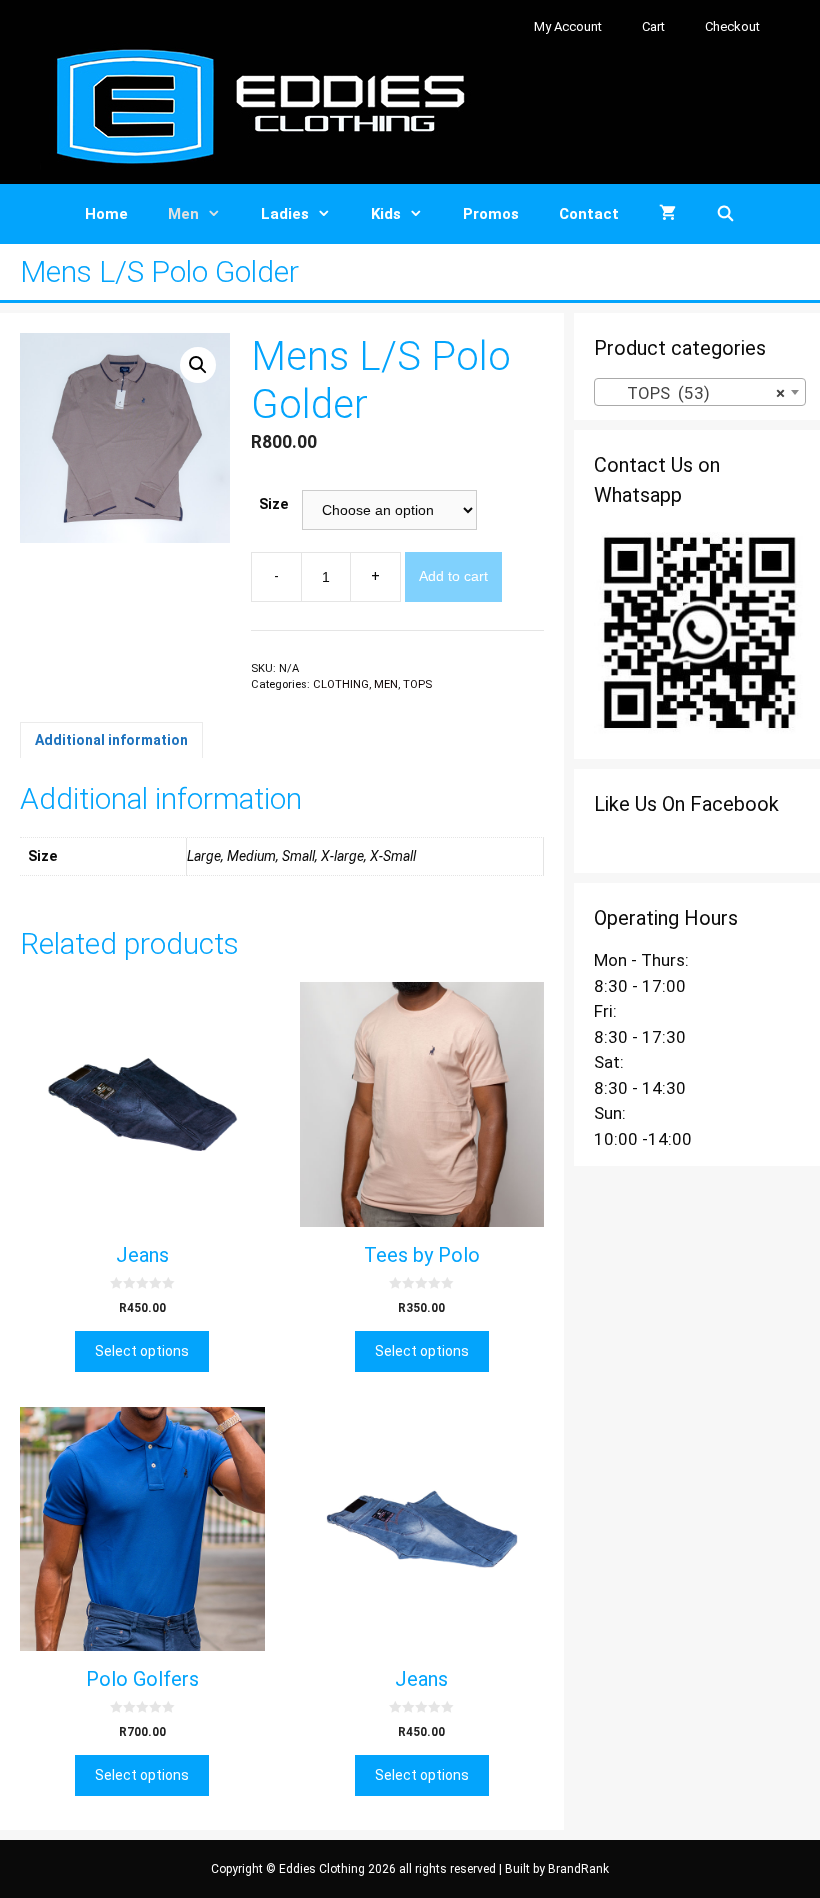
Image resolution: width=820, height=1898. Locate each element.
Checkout (732, 26)
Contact (589, 214)
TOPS (417, 684)
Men (183, 214)
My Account (568, 26)
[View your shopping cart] (667, 214)
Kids (386, 214)
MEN (386, 684)
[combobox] (700, 392)
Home (106, 214)
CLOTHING (341, 684)
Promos (491, 214)
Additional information (111, 740)
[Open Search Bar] (725, 214)
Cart (653, 26)
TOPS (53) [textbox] (694, 393)
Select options (142, 1351)
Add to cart (453, 576)
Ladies (285, 214)
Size (273, 504)
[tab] (111, 740)
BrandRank (578, 1869)
